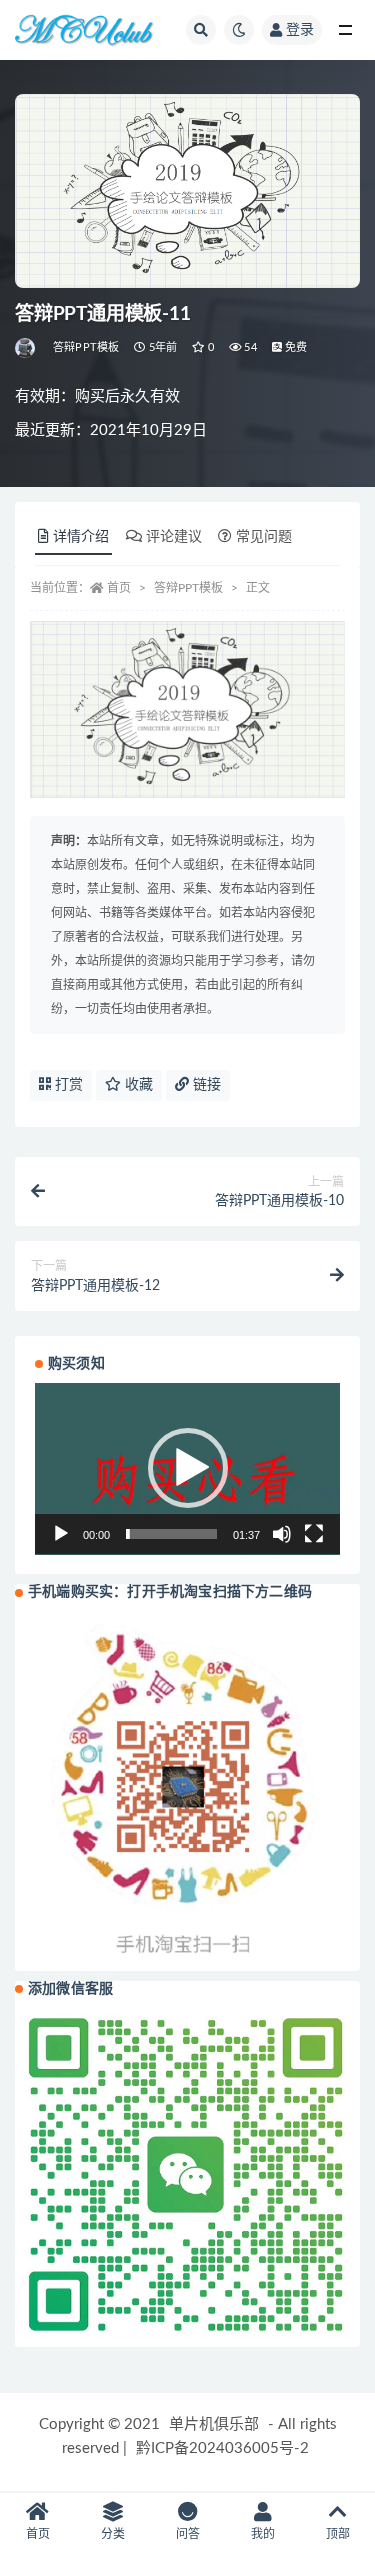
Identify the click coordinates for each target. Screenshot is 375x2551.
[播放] (61, 1534)
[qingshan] (26, 348)
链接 (205, 1085)
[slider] (171, 1534)
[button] (188, 1468)
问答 (188, 2534)
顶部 (338, 2534)
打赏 (67, 1085)
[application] (187, 1469)
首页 (119, 588)
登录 (300, 30)
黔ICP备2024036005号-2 (222, 2448)
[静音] (282, 1534)
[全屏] (314, 1534)
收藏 (137, 1085)
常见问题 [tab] (264, 537)
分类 (113, 2534)
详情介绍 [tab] (81, 537)
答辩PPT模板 (86, 347)
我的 (263, 2534)
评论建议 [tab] (174, 537)
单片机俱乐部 (214, 2424)
